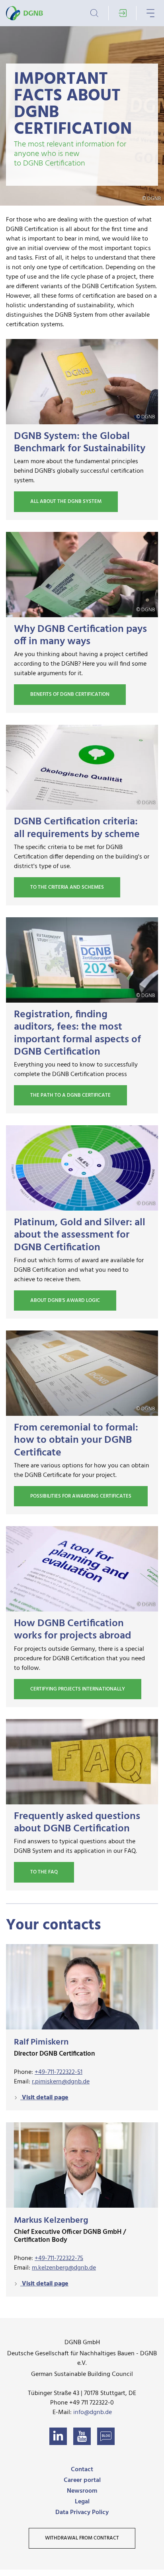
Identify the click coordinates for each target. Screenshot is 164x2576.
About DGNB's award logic (65, 1301)
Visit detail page (44, 2098)
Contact (82, 2470)
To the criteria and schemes (67, 887)
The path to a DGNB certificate (70, 1095)
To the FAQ (44, 1872)
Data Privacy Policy (82, 2512)
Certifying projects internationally (78, 1689)
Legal (82, 2502)
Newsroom (82, 2491)
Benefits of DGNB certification (70, 694)
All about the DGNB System (66, 502)
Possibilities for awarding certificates (81, 1496)
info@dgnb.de (93, 2412)
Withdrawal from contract (82, 2538)
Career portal (82, 2480)
